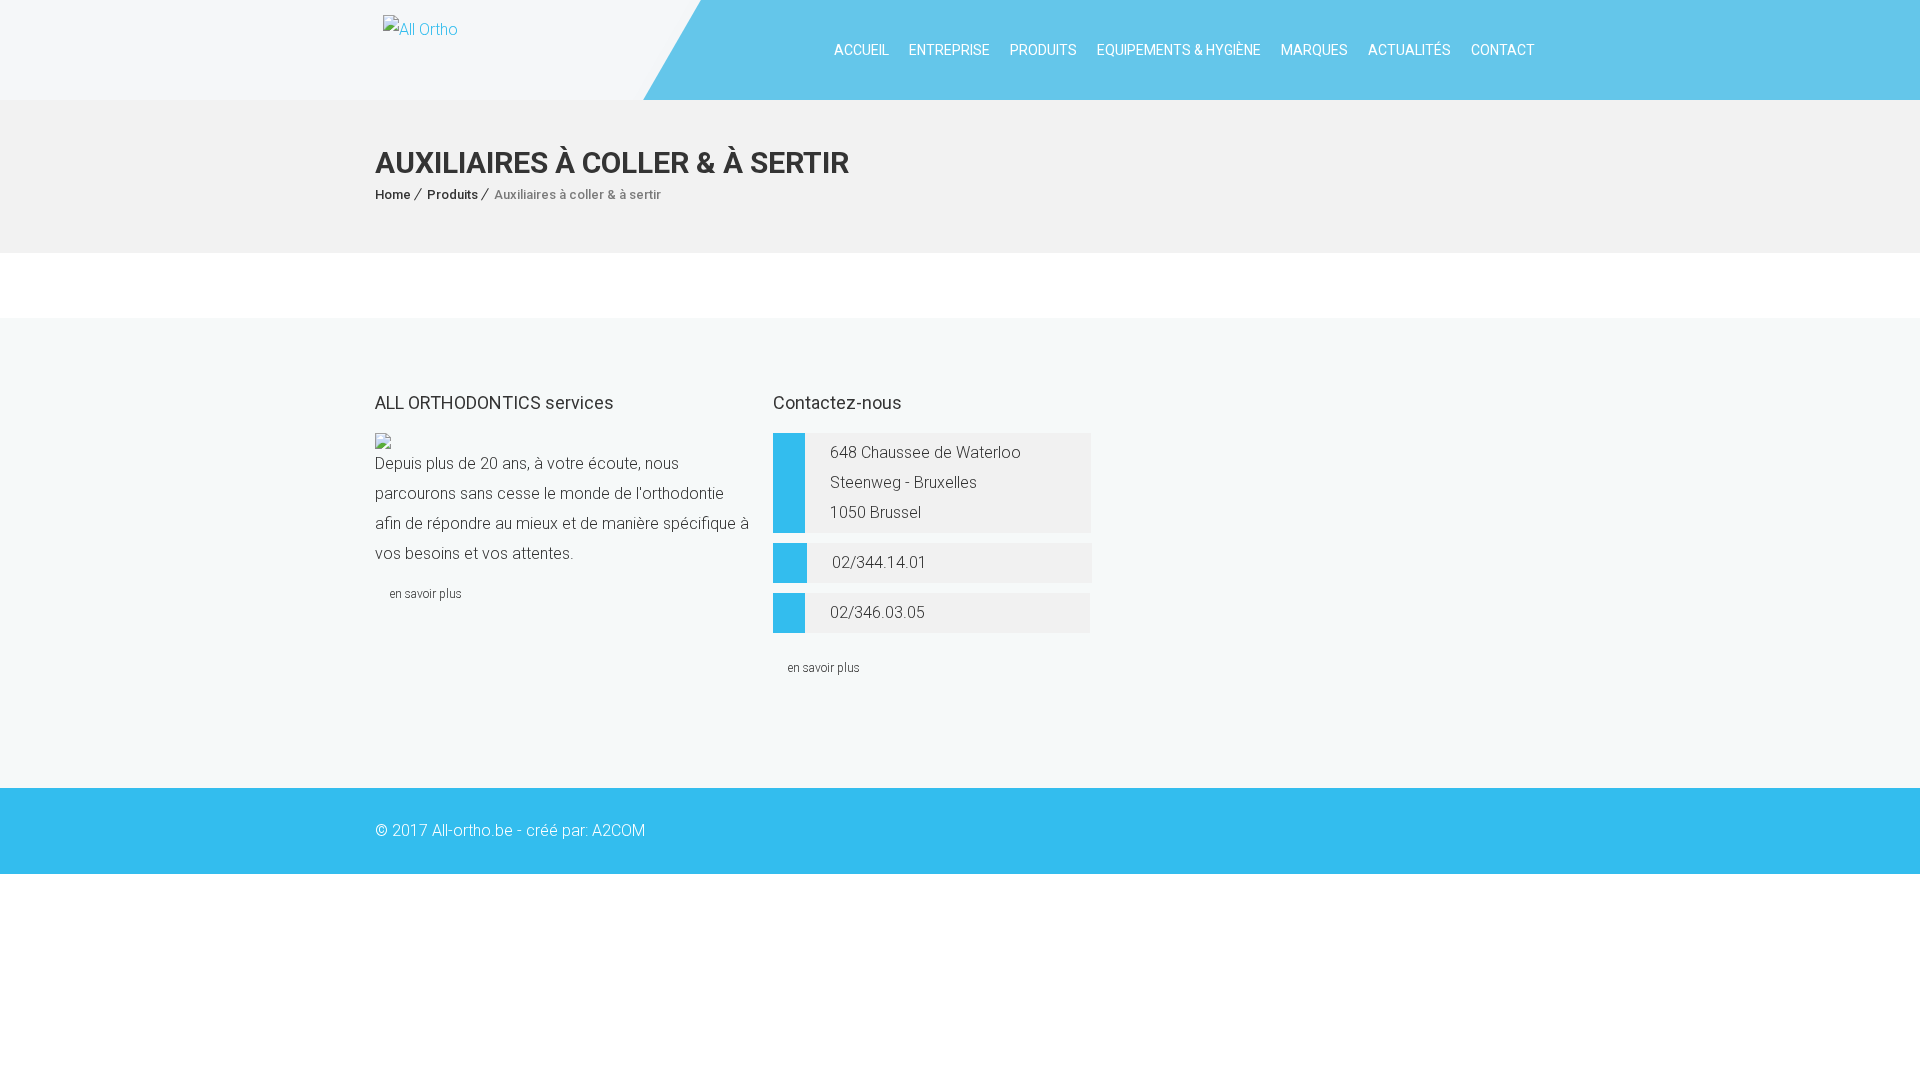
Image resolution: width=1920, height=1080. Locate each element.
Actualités (1409, 50)
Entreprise (949, 50)
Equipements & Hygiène (1179, 50)
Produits (1043, 50)
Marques (1314, 50)
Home (393, 194)
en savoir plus (426, 594)
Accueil (861, 50)
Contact (1503, 50)
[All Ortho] (416, 50)
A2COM (618, 830)
